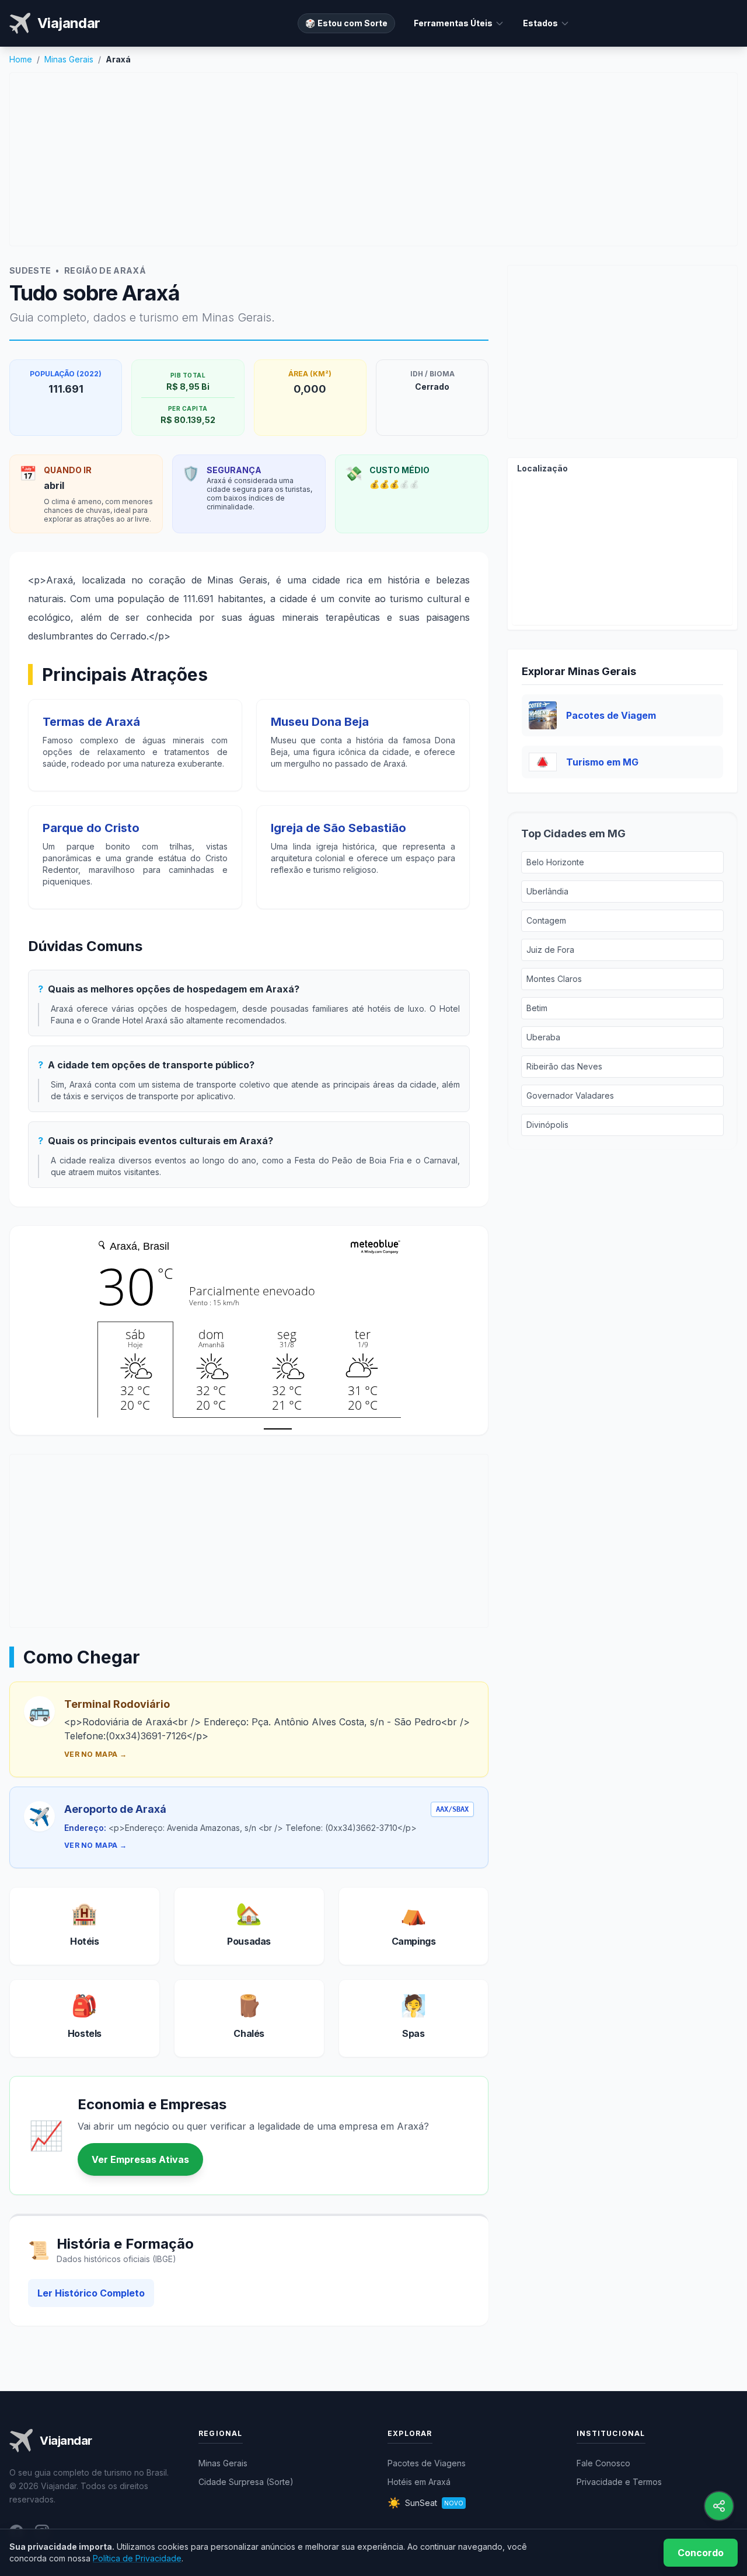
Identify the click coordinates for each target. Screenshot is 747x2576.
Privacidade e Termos (619, 2482)
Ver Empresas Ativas (140, 2159)
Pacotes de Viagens (427, 2463)
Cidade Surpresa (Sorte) (246, 2482)
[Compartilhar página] (719, 2506)
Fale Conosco (603, 2463)
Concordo (701, 2553)
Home (21, 59)
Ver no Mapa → (95, 1754)
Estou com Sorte (346, 23)
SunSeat (425, 2503)
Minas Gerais (69, 59)
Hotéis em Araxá (419, 2482)
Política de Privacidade (137, 2558)
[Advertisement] (373, 159)
